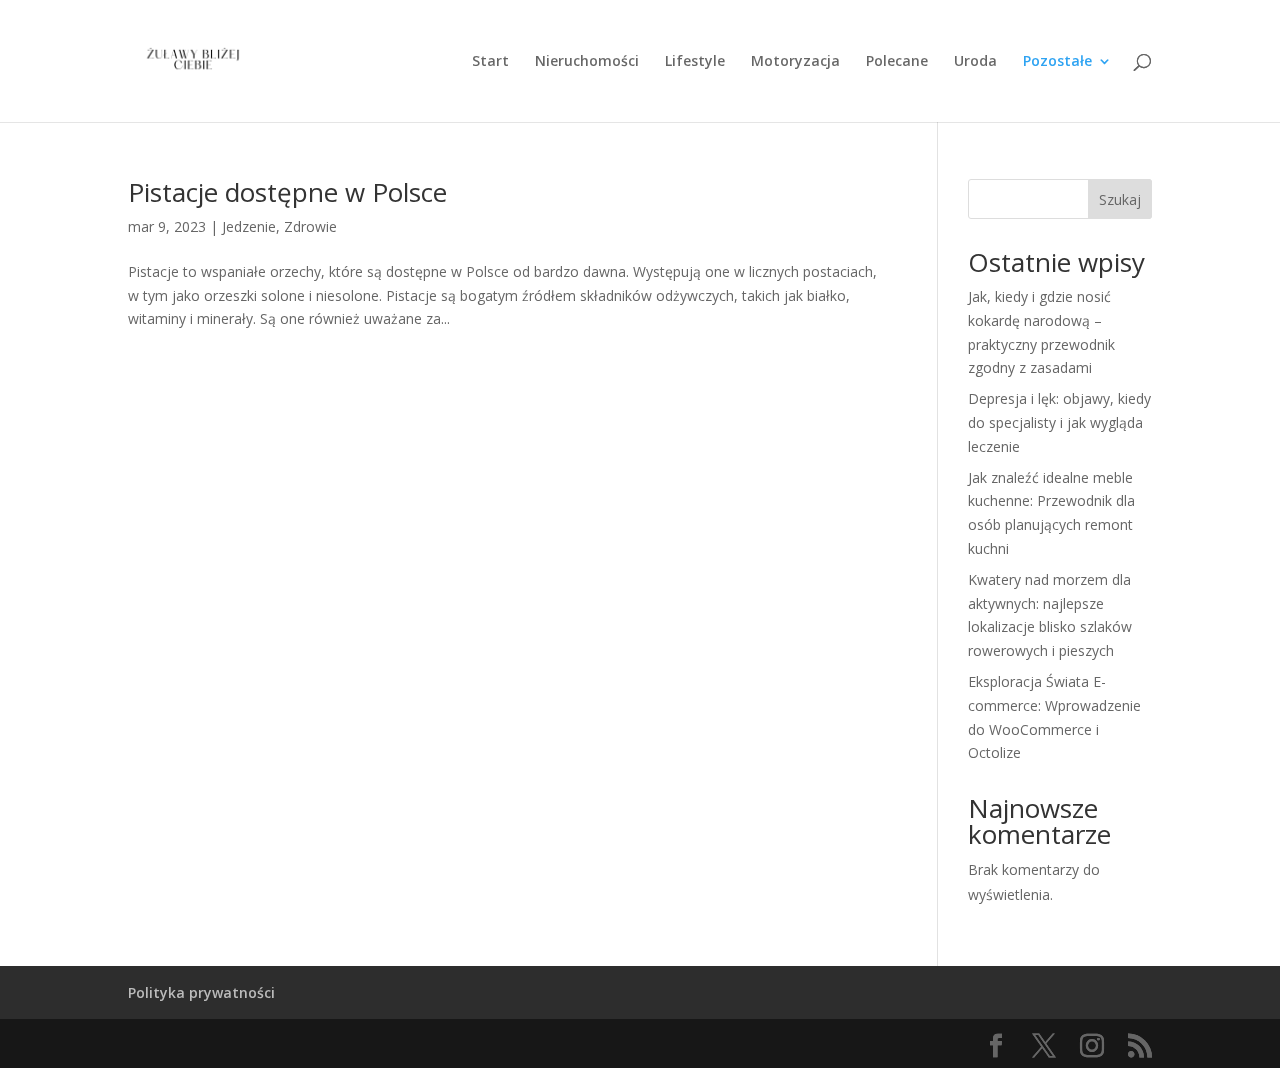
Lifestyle (695, 62)
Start (490, 62)
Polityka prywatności (201, 992)
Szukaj (1120, 199)
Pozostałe (1057, 62)
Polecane (897, 62)
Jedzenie (249, 226)
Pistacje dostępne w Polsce (287, 192)
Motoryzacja (795, 62)
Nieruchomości (587, 62)
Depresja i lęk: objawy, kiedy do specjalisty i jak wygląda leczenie (1059, 422)
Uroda (975, 62)
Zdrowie (310, 226)
